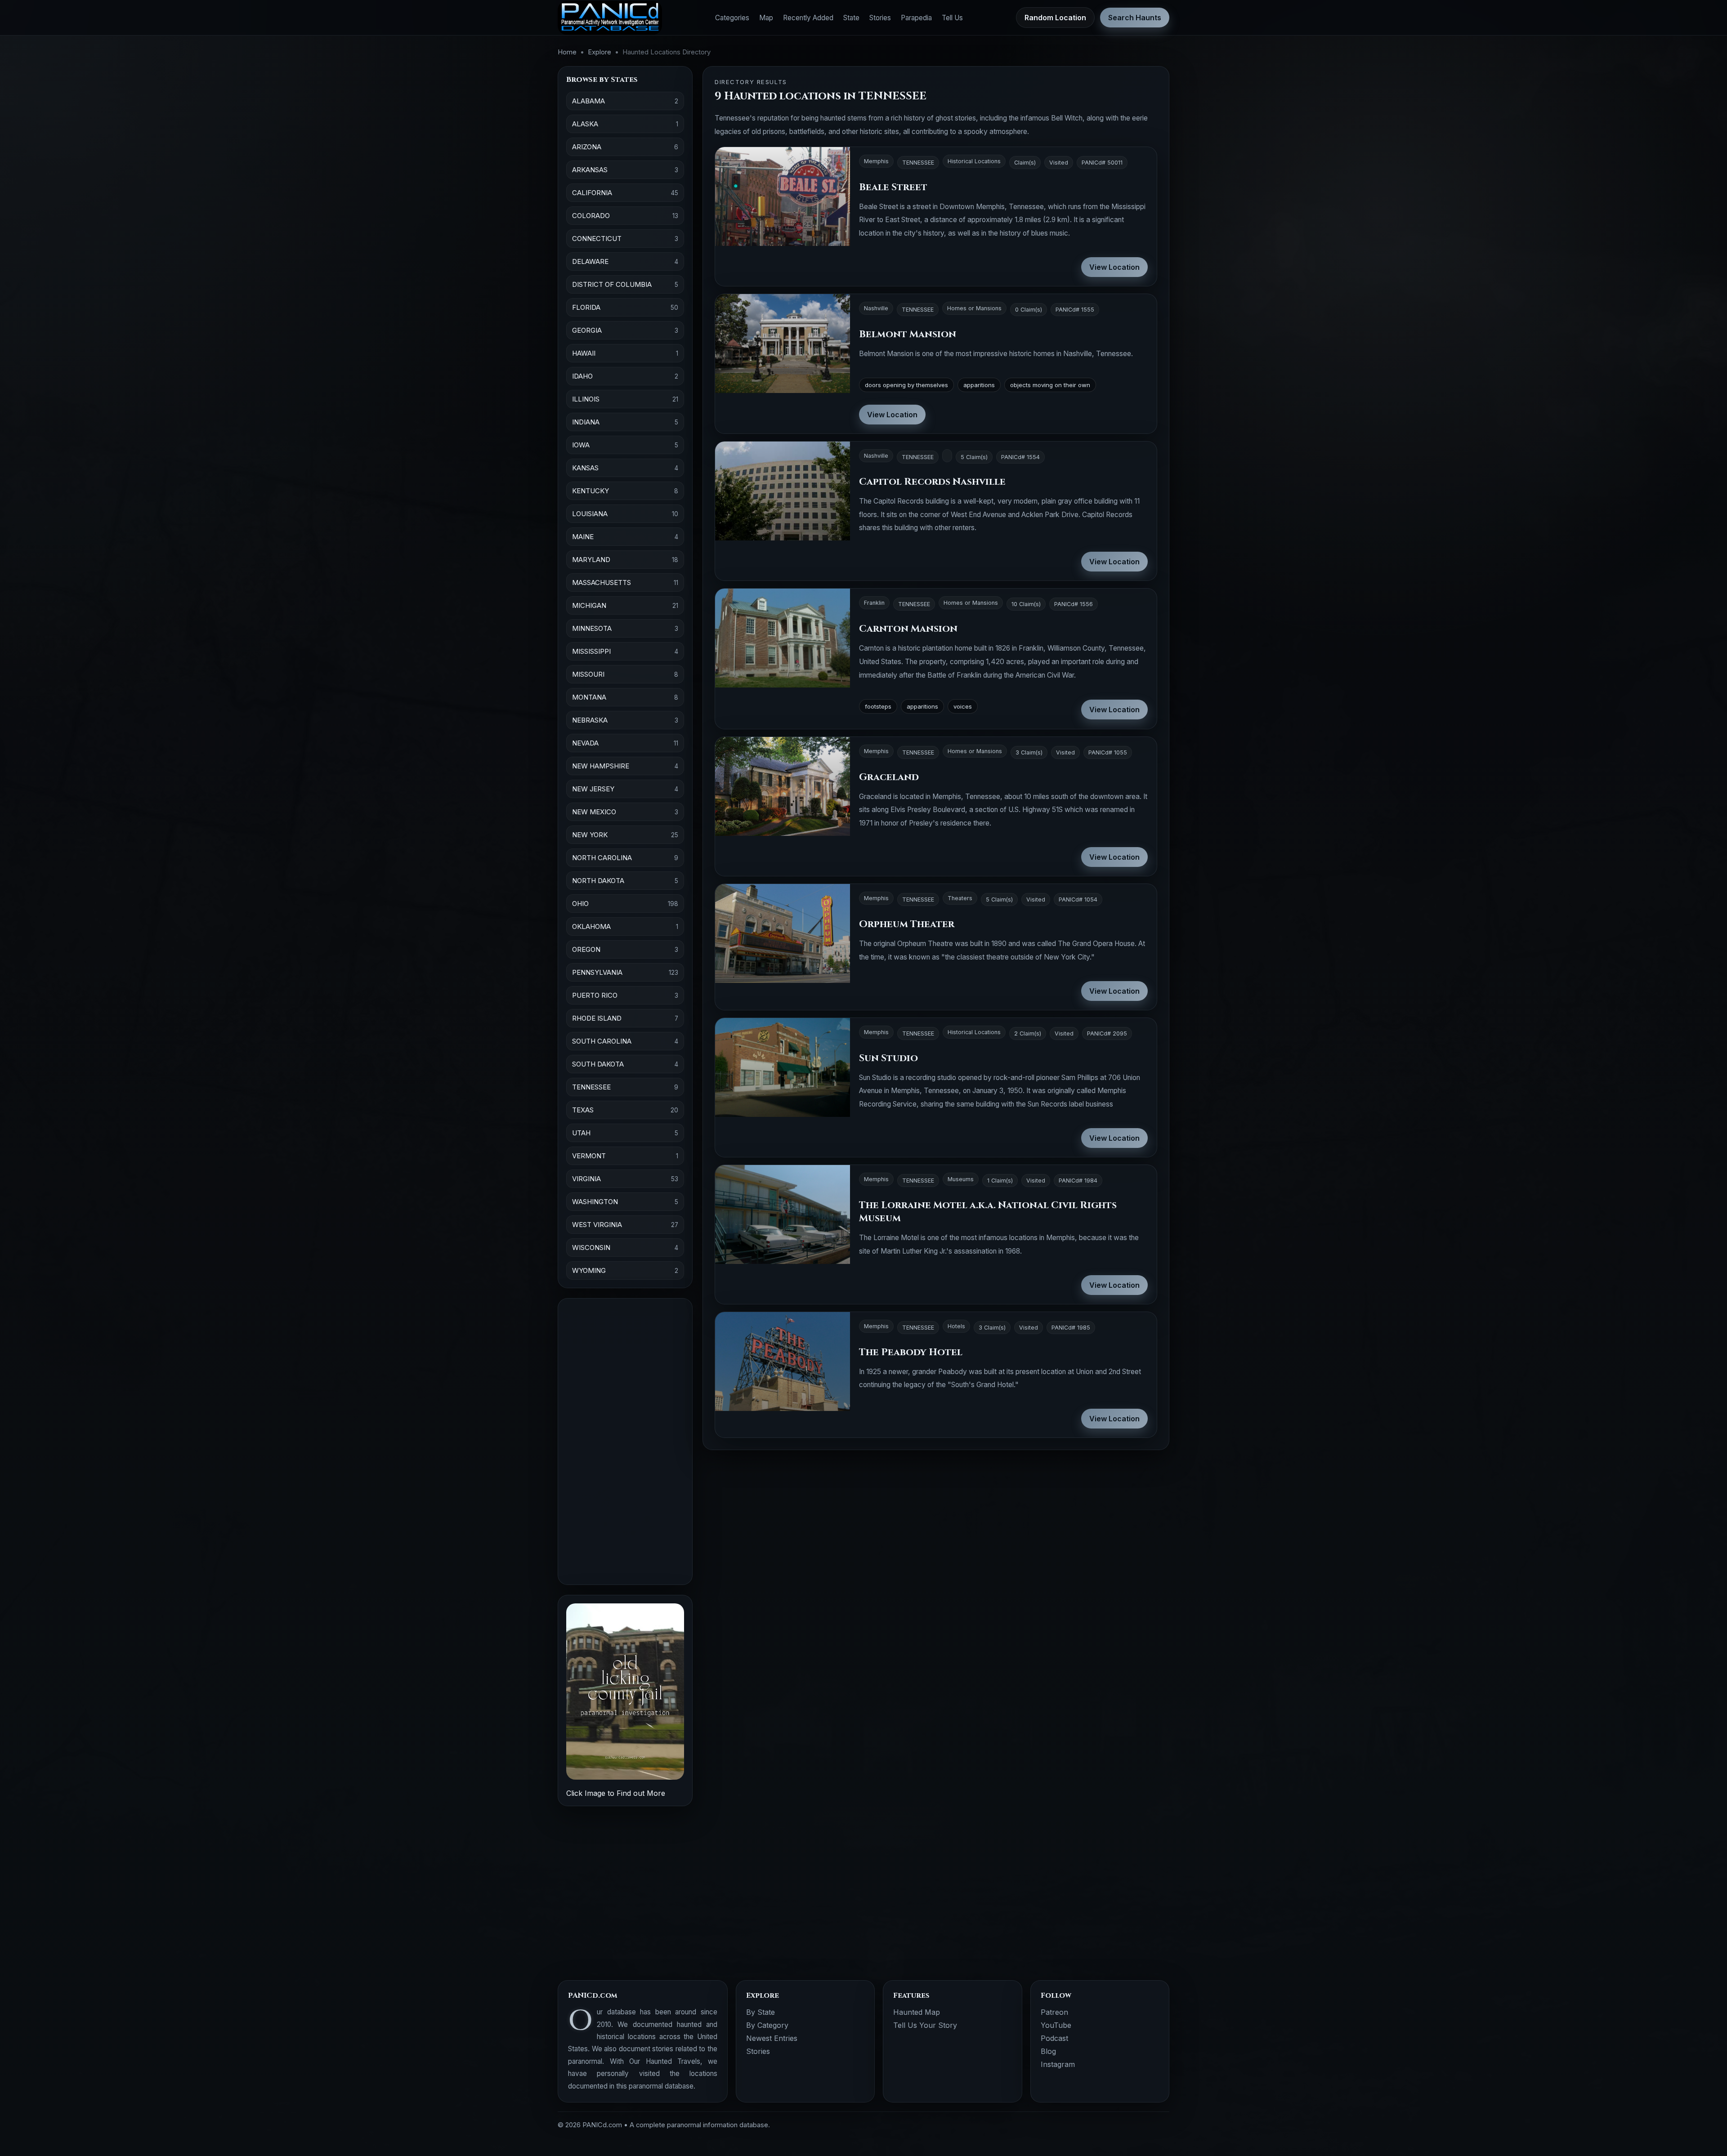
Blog (1048, 2051)
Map (766, 18)
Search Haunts (1135, 18)
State (851, 18)
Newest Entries (772, 2038)
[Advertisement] (625, 1442)
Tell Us (952, 18)
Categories (732, 18)
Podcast (1054, 2038)
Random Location (1055, 18)
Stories (880, 18)
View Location (1114, 267)
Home (567, 52)
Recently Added (808, 18)
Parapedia (916, 18)
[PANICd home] (610, 18)
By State (761, 2012)
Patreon (1054, 2012)
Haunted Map (917, 2012)
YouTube (1056, 2025)
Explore (600, 52)
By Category (767, 2025)
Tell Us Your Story (925, 2025)
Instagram (1058, 2064)
